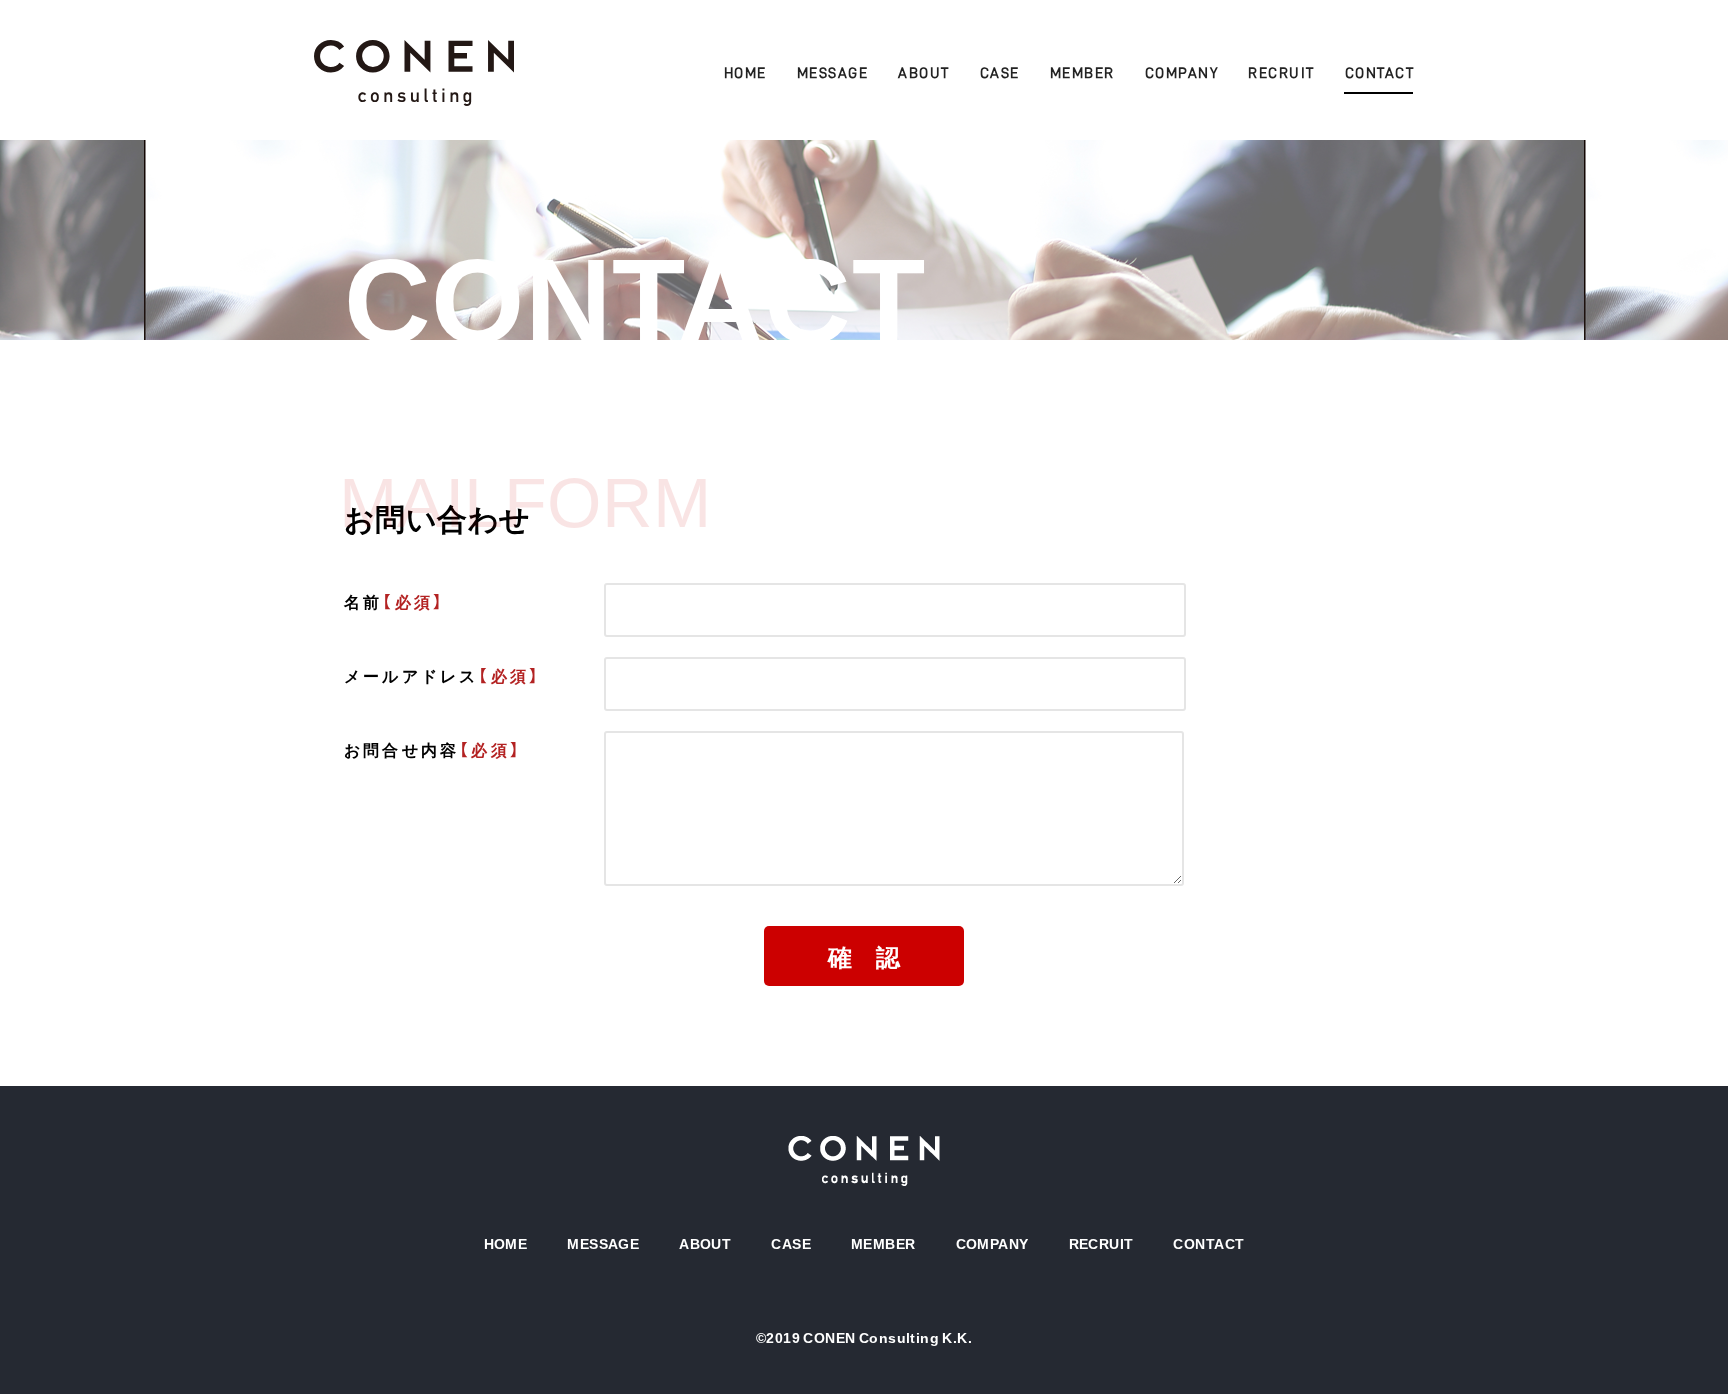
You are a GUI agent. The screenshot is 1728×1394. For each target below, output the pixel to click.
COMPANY (1182, 73)
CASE (1000, 73)
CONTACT (1380, 73)
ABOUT (924, 73)
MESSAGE (833, 73)
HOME (745, 73)
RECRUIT (1281, 73)
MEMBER (1082, 73)
